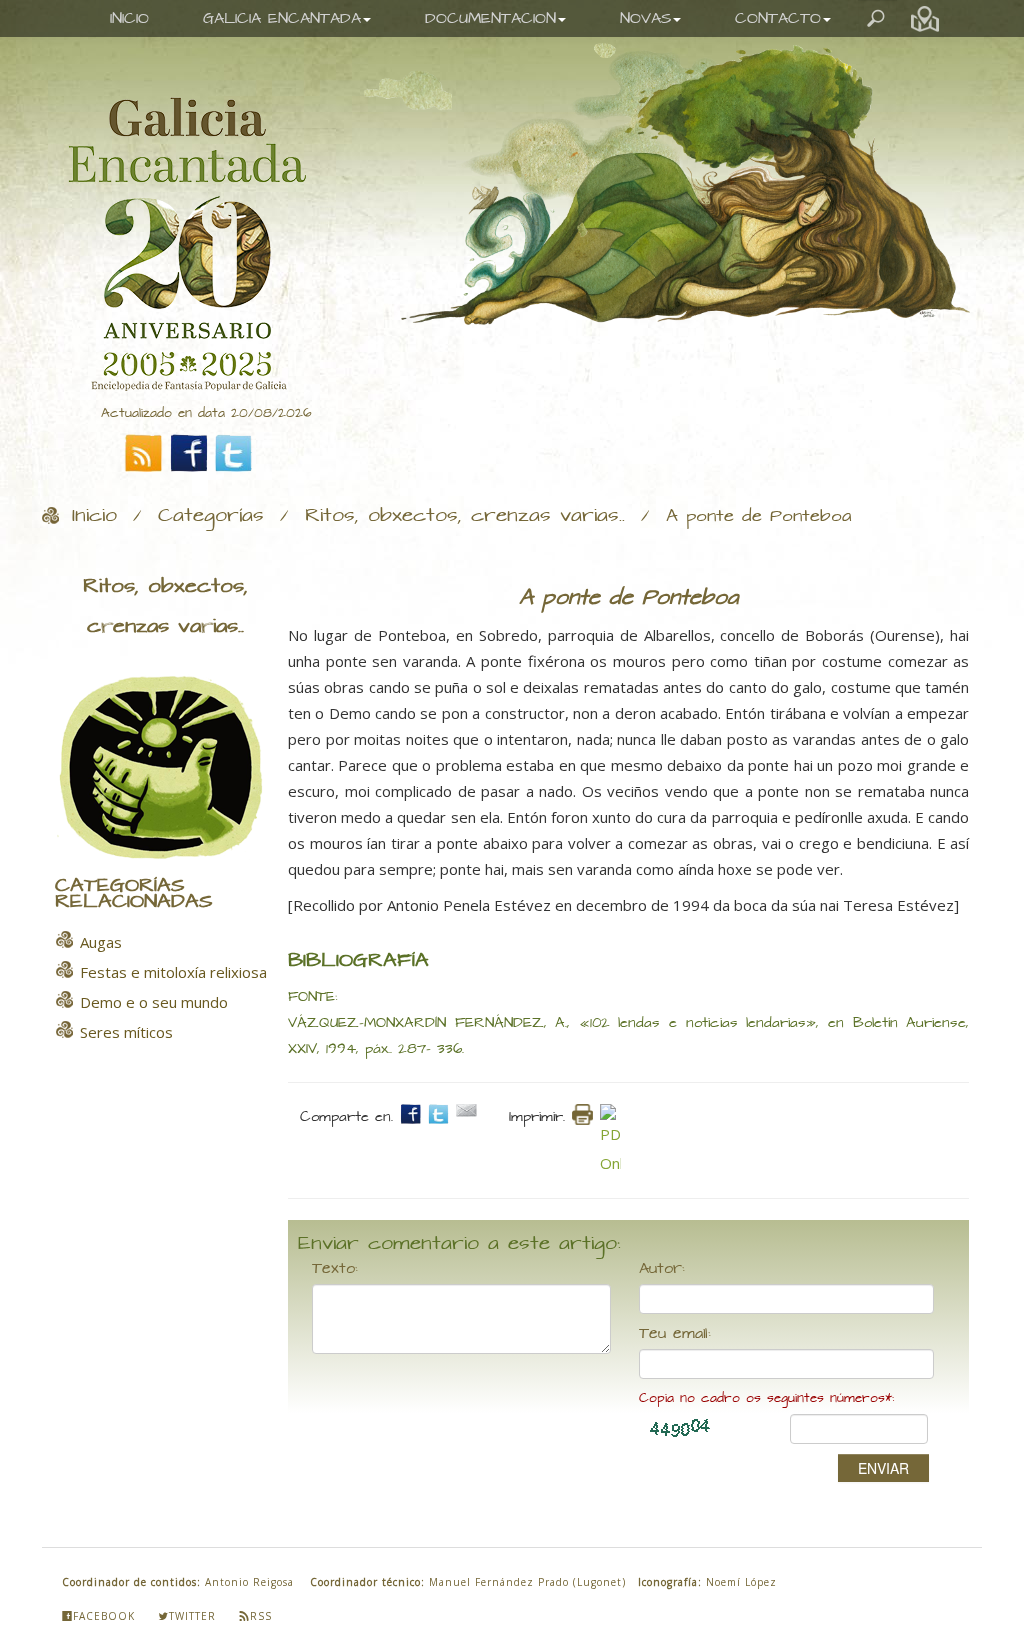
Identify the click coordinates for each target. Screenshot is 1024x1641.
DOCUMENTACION (490, 18)
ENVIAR (883, 1468)
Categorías (211, 516)
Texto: (335, 1269)
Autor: (662, 1269)
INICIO (129, 18)
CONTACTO (778, 18)
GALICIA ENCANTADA (282, 18)
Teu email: (675, 1334)
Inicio (94, 516)
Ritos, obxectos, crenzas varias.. (465, 516)
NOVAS (645, 18)
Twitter (192, 1616)
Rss (261, 1616)
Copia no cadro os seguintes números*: (766, 1398)
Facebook (104, 1616)
